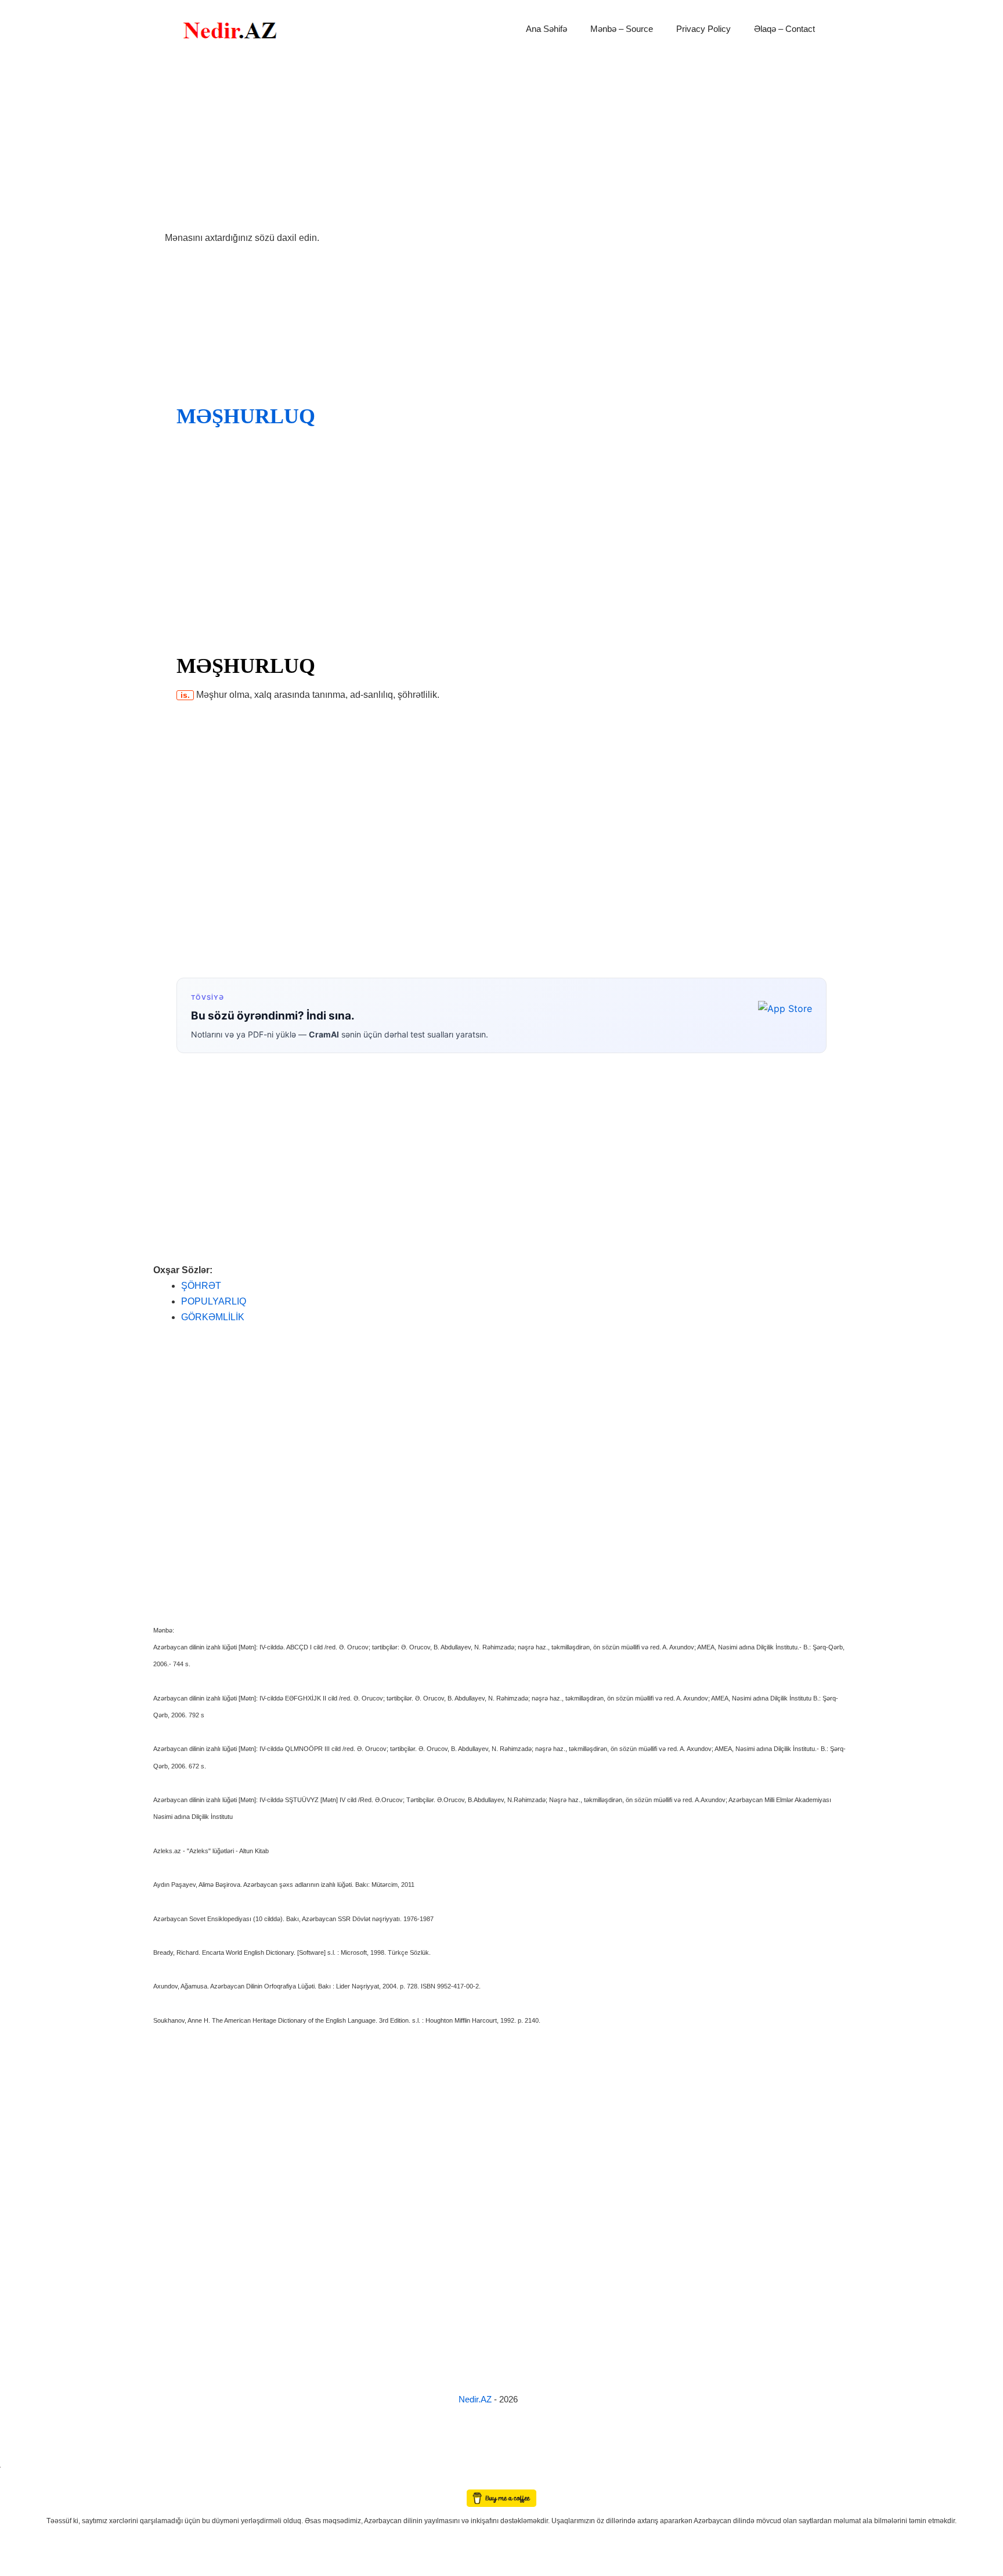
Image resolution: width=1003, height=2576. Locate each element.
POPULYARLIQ (214, 1301)
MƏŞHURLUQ (246, 416)
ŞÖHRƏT (201, 1286)
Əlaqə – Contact (784, 29)
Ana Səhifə (546, 29)
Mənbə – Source (622, 29)
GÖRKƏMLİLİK (213, 1317)
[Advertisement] (501, 144)
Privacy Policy (703, 29)
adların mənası (20, 2482)
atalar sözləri (20, 2465)
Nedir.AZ (476, 2399)
